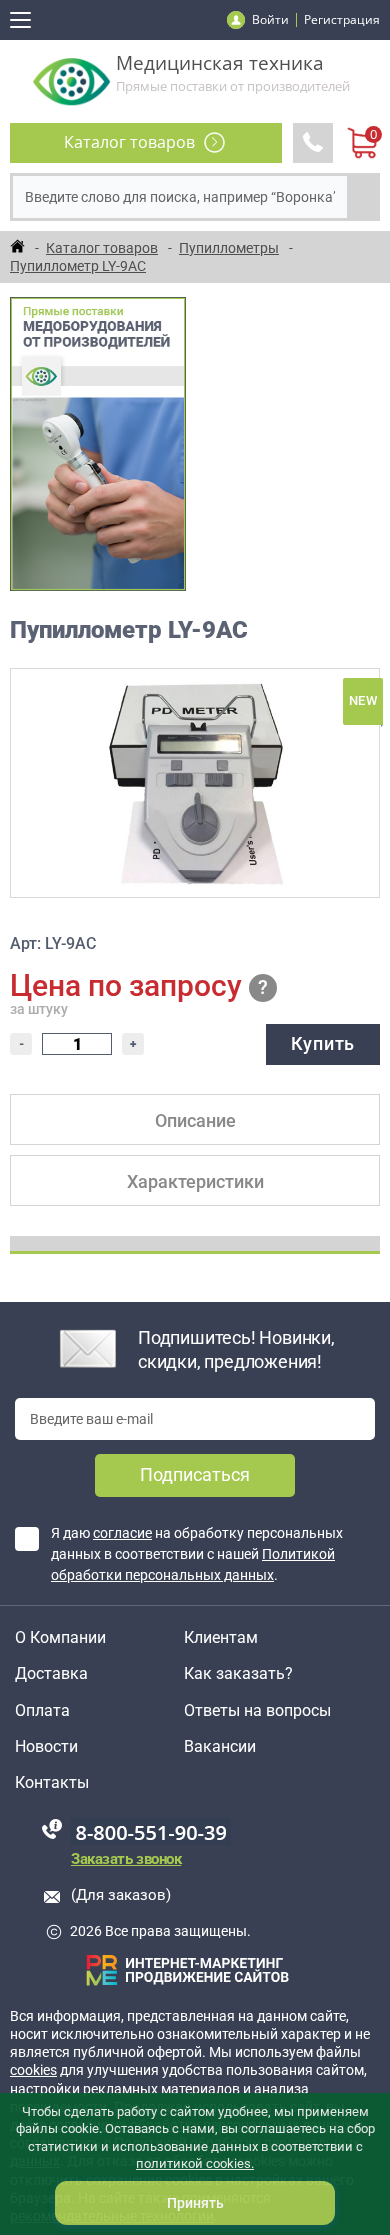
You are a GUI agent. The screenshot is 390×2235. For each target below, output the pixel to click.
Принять (195, 2203)
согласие (122, 1533)
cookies (33, 2070)
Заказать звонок (126, 1859)
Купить (323, 1043)
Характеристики (195, 1181)
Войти (270, 19)
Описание (195, 1120)
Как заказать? (238, 1674)
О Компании (60, 1638)
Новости (46, 1747)
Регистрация (342, 19)
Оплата (42, 1711)
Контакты (52, 1783)
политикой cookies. (195, 2163)
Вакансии (220, 1747)
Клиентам (221, 1638)
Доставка (51, 1674)
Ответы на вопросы (257, 1711)
